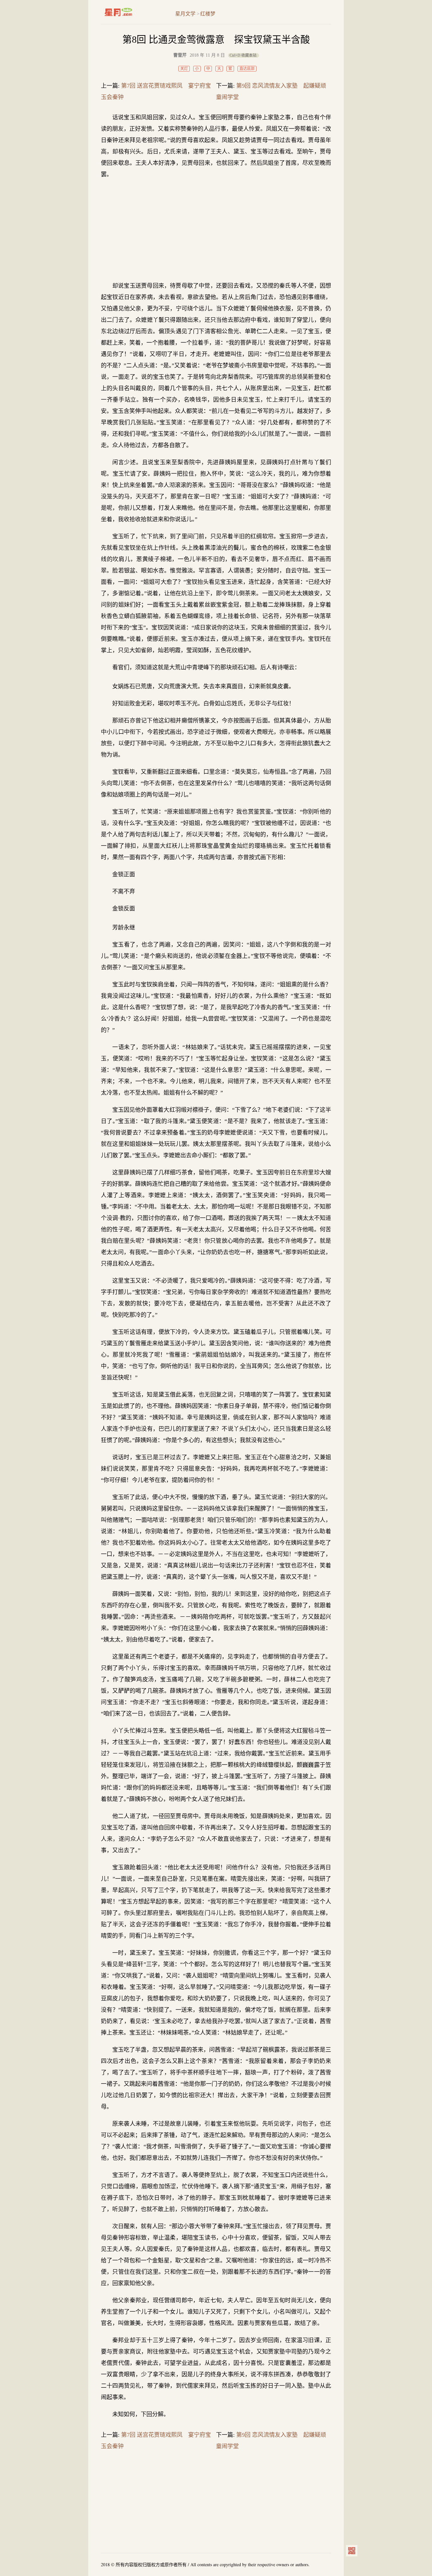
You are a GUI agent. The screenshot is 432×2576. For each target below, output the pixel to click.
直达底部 (247, 69)
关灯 (184, 69)
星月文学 (132, 12)
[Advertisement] (216, 230)
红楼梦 (208, 14)
